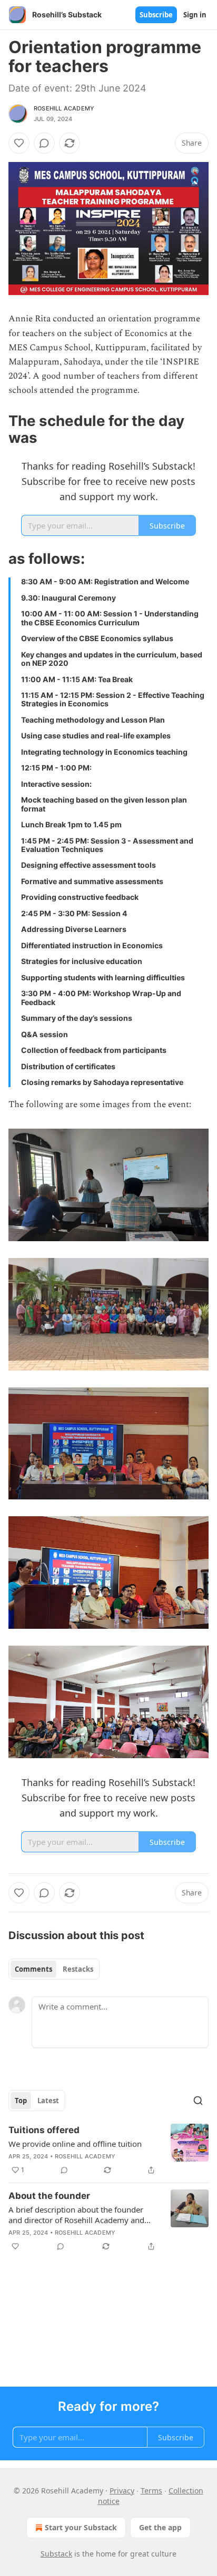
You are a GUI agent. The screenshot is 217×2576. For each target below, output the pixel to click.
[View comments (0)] (44, 143)
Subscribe (156, 15)
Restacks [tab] (78, 1969)
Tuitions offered (44, 2130)
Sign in (195, 15)
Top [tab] (21, 2101)
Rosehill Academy (64, 108)
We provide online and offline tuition (75, 2144)
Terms (151, 2491)
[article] (108, 2150)
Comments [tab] (33, 1969)
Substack (56, 2554)
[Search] (198, 2101)
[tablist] (54, 1969)
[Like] (19, 143)
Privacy (122, 2491)
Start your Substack (81, 2527)
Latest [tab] (48, 2101)
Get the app (160, 2527)
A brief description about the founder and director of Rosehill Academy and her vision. (76, 2215)
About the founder (49, 2196)
